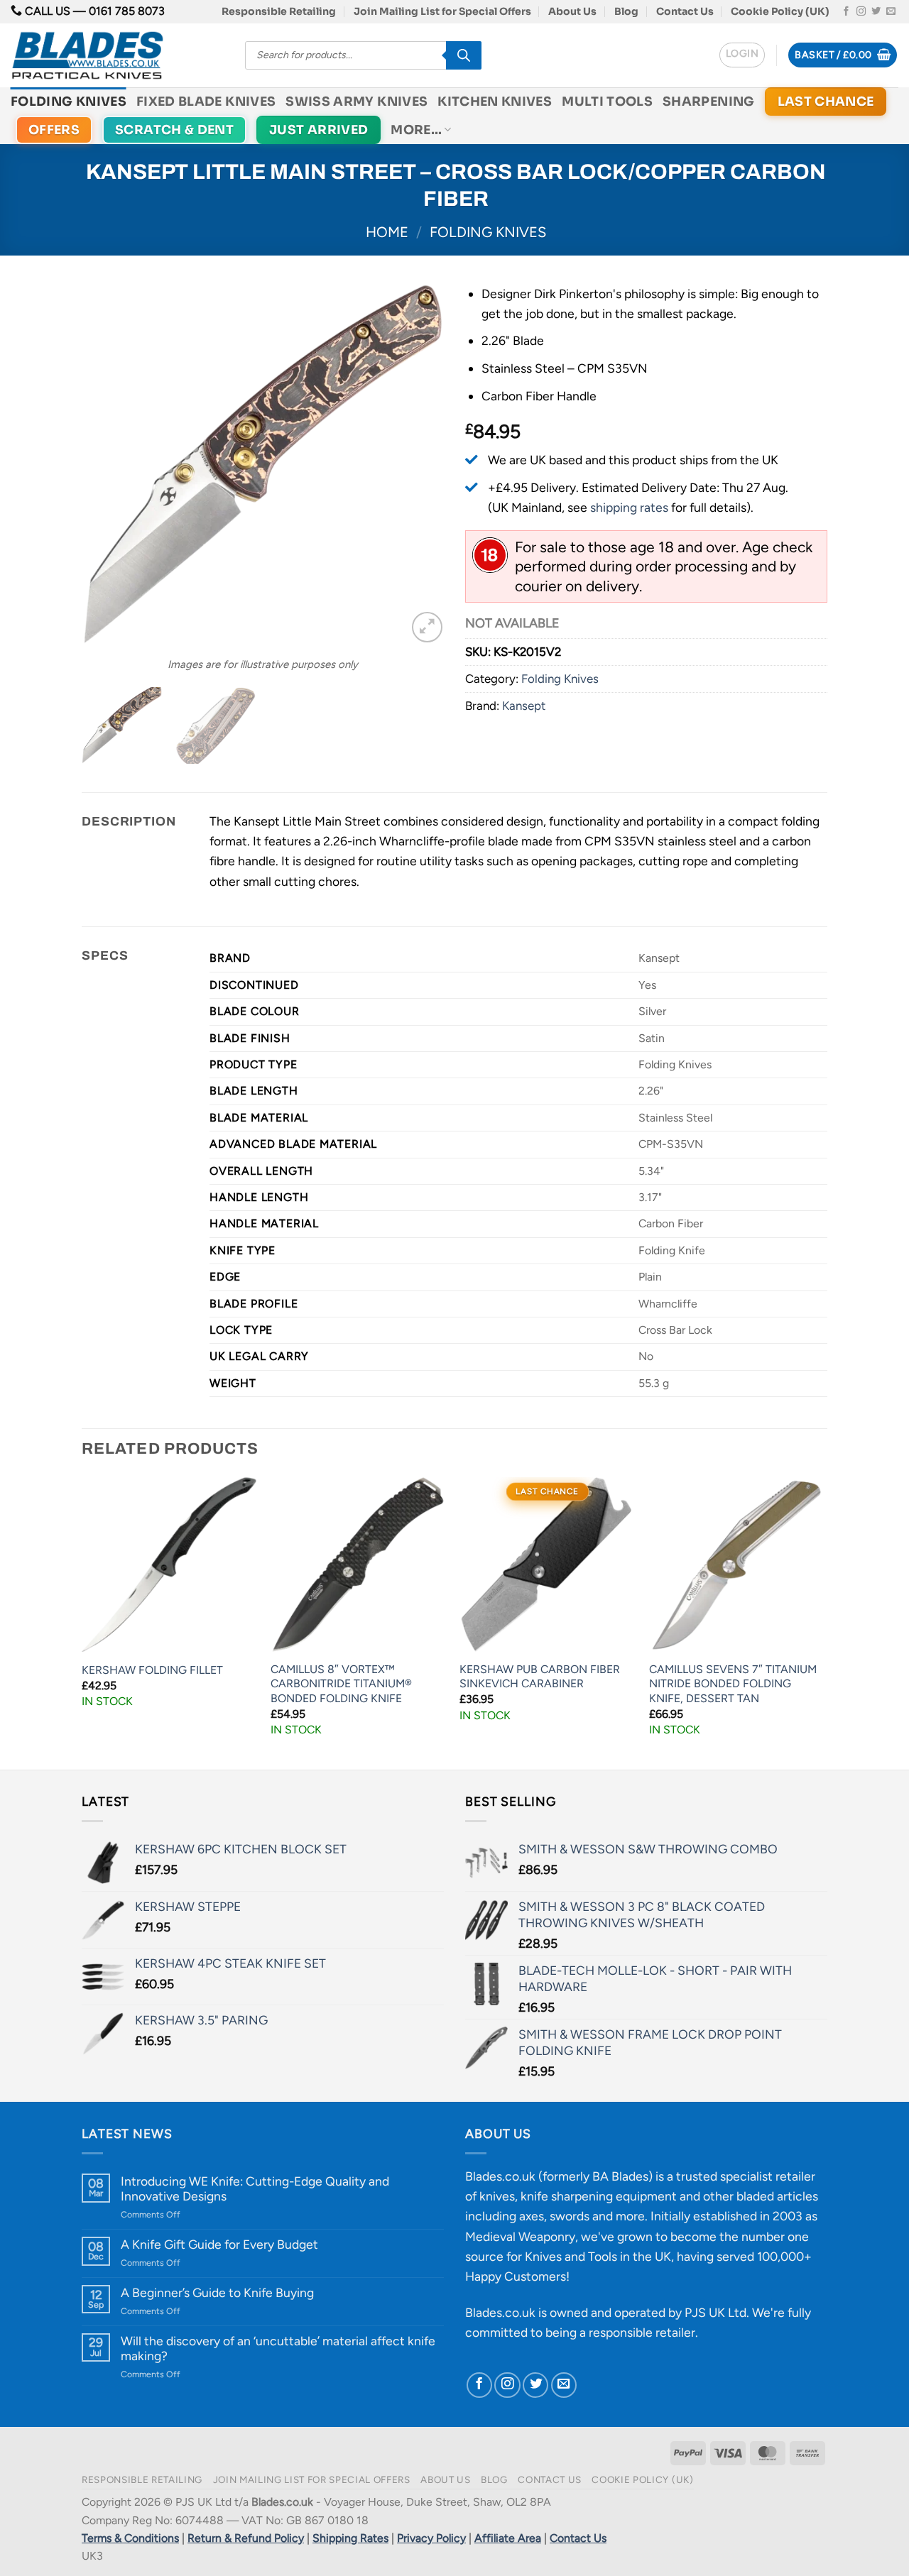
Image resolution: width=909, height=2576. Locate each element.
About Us (572, 11)
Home (387, 232)
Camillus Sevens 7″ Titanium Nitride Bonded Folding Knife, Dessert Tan (733, 1684)
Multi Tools (607, 102)
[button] (742, 55)
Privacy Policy (431, 2538)
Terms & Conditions (130, 2538)
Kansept (524, 706)
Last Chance (826, 102)
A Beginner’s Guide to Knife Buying (217, 2292)
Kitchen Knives (495, 102)
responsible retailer (642, 2332)
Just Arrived (319, 130)
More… (416, 130)
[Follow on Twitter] (876, 12)
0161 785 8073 (127, 11)
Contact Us (685, 11)
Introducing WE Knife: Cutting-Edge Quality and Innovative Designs (255, 2188)
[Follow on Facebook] (846, 12)
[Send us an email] (891, 12)
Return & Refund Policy (246, 2538)
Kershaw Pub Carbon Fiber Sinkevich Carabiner (540, 1677)
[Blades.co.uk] (117, 55)
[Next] (419, 465)
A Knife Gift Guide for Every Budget (219, 2244)
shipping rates (629, 507)
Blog (626, 11)
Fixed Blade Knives (206, 102)
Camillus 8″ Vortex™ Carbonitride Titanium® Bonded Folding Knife (341, 1684)
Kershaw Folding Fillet (152, 1670)
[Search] (464, 55)
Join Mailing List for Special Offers (442, 11)
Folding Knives (69, 102)
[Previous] (107, 465)
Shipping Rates (350, 2538)
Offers (54, 130)
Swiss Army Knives (356, 102)
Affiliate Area (508, 2538)
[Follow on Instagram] (861, 12)
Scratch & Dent (174, 130)
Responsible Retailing (279, 11)
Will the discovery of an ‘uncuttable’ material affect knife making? (278, 2348)
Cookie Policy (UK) (780, 11)
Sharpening (709, 102)
